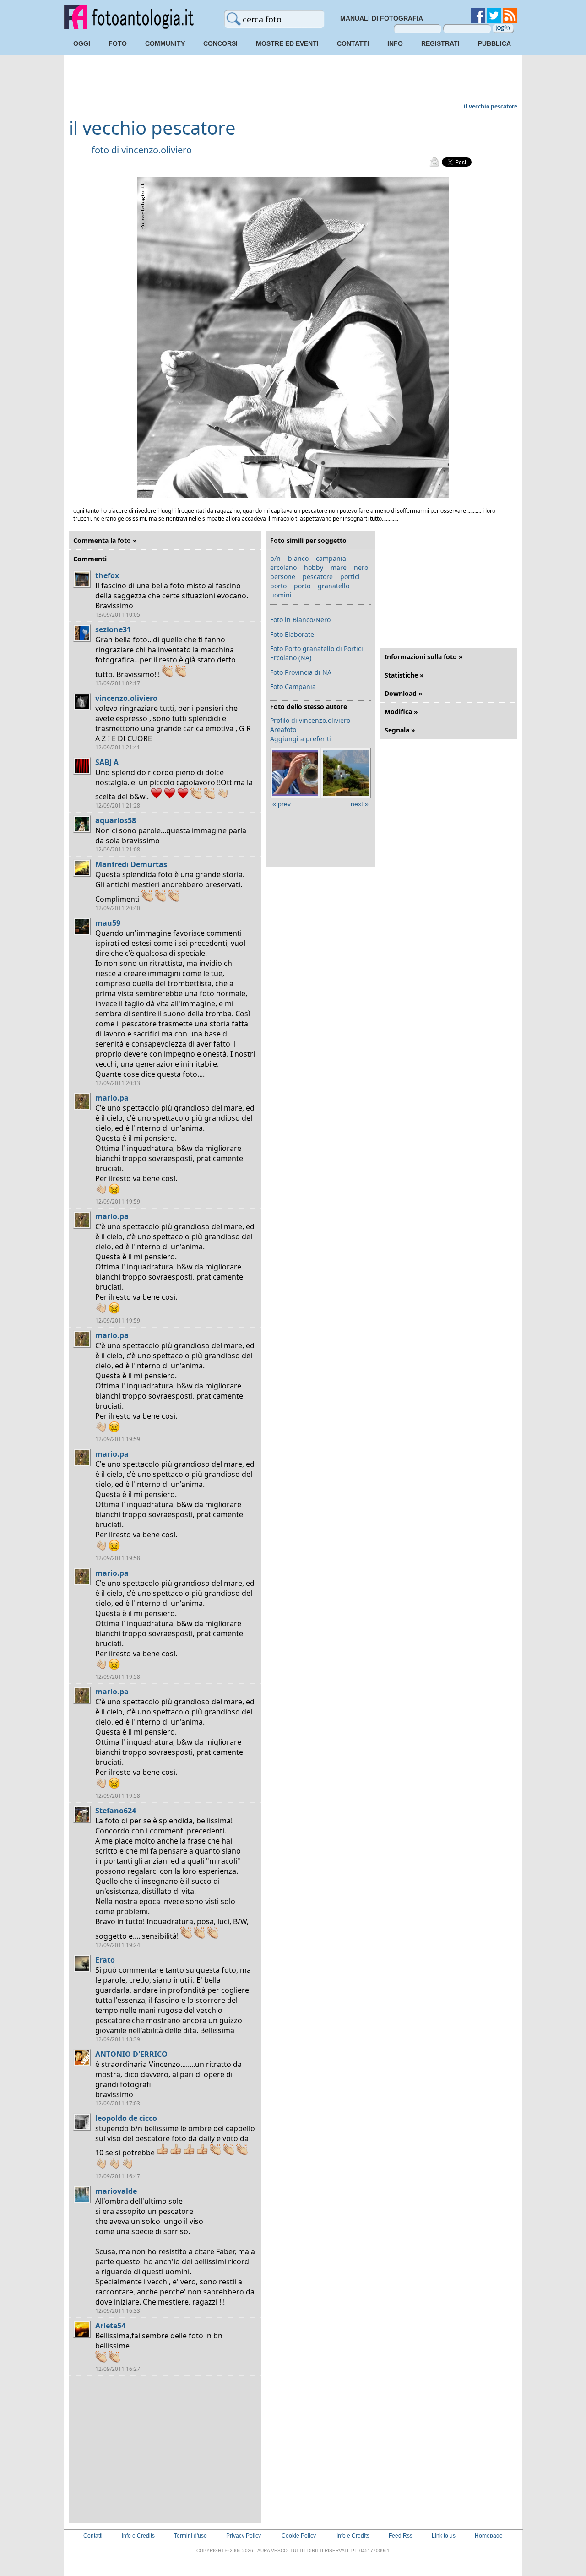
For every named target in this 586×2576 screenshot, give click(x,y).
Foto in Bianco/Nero (300, 620)
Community (165, 43)
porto (278, 586)
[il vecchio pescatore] (293, 496)
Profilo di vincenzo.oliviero (310, 720)
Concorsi (220, 43)
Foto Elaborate (292, 634)
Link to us (444, 2536)
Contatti (353, 43)
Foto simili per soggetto (308, 540)
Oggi (82, 43)
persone (283, 577)
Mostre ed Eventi (287, 43)
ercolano (283, 567)
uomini (281, 595)
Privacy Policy (244, 2536)
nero (361, 567)
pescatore (318, 577)
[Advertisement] (293, 80)
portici (350, 577)
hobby (314, 567)
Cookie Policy (299, 2536)
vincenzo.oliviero (157, 150)
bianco (298, 558)
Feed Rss (401, 2536)
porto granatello (322, 586)
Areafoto (283, 729)
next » (360, 804)
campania (331, 558)
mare (339, 567)
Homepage (489, 2536)
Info (395, 43)
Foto (118, 43)
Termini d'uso (190, 2536)
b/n (275, 558)
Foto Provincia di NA (301, 672)
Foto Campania (293, 686)
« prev (282, 804)
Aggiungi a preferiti (301, 739)
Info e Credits (138, 2536)
